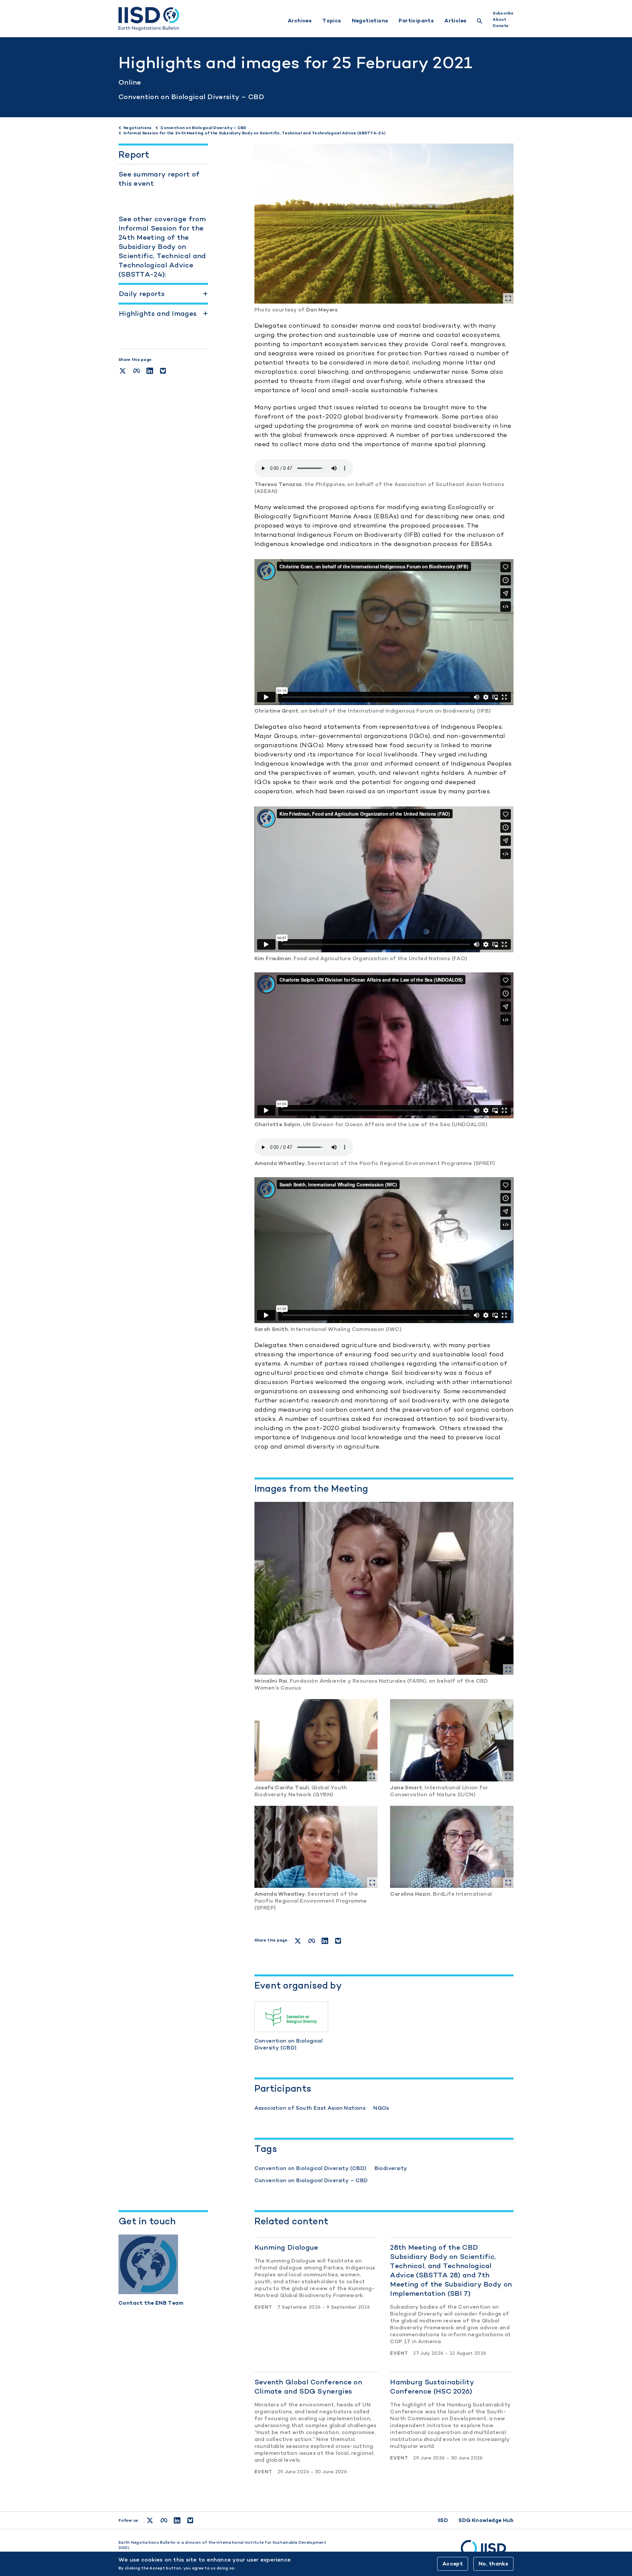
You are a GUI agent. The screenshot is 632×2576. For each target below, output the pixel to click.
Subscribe (503, 13)
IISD (443, 2520)
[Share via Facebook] (137, 371)
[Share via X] (123, 371)
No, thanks (493, 2564)
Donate (501, 26)
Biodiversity (391, 2168)
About (499, 19)
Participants (416, 21)
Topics (332, 21)
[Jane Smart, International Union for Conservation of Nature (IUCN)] (452, 1740)
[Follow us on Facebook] (164, 2520)
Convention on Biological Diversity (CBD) (311, 2168)
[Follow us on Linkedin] (177, 2520)
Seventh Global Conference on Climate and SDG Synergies (308, 2386)
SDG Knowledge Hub (486, 2520)
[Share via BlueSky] (163, 371)
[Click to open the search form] (480, 22)
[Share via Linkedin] (150, 371)
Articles (455, 21)
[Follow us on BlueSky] (190, 2520)
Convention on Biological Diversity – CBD (191, 97)
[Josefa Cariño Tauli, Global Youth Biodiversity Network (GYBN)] (316, 1740)
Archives (300, 21)
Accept (453, 2564)
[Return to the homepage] (149, 19)
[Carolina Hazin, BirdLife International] (452, 1847)
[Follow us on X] (150, 2520)
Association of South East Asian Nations (310, 2108)
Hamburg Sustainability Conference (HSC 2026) (432, 2386)
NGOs (381, 2108)
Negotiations (370, 21)
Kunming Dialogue (286, 2247)
